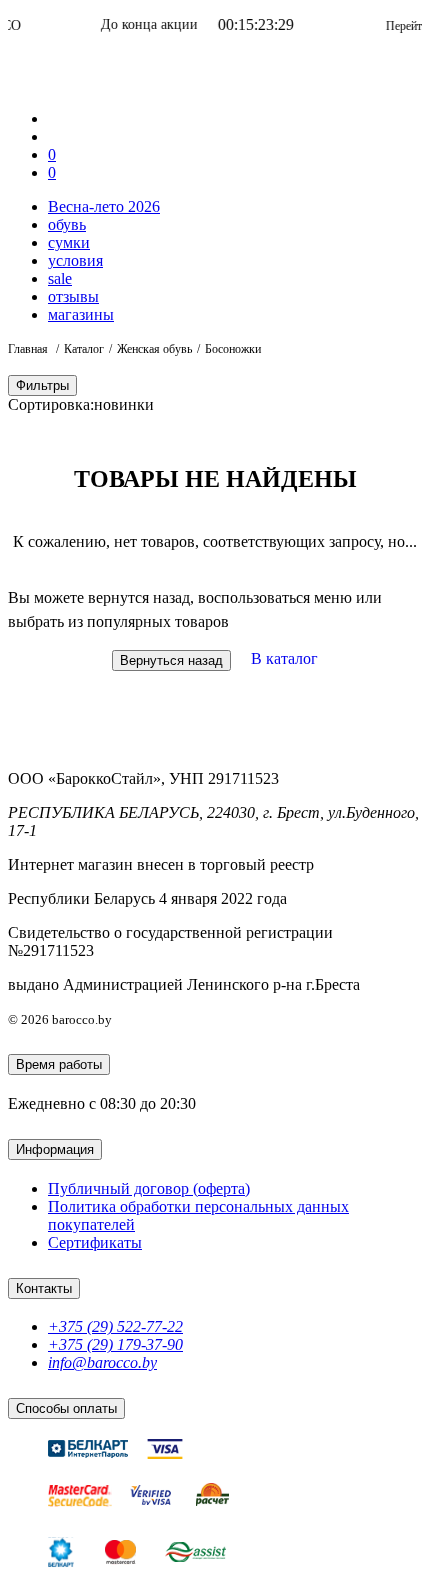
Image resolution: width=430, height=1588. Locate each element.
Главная (29, 349)
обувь (67, 224)
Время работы (59, 1064)
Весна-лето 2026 (104, 206)
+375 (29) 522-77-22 (115, 1326)
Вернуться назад (171, 660)
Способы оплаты (66, 1408)
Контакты (44, 1288)
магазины (81, 314)
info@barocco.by (102, 1362)
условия (75, 260)
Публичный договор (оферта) (149, 1188)
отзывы (73, 296)
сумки (69, 242)
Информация (55, 1149)
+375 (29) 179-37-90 (115, 1344)
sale (60, 278)
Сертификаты (95, 1242)
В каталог (284, 658)
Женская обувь (154, 349)
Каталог (84, 349)
